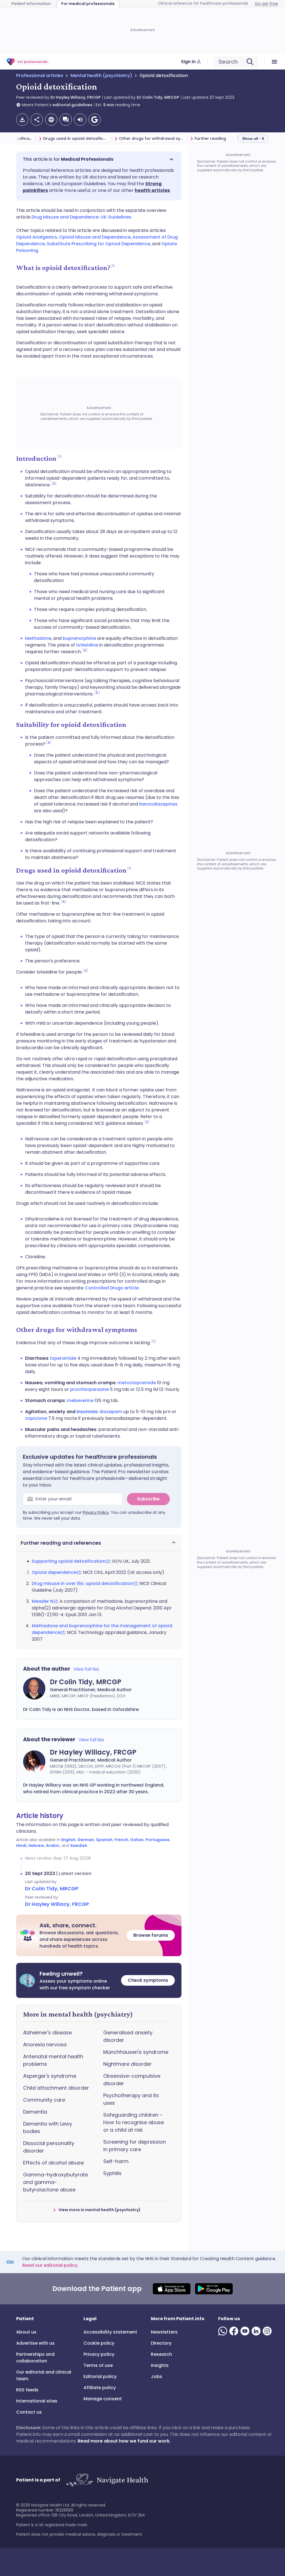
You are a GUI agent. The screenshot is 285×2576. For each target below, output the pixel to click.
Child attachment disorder (56, 2088)
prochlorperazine (89, 1389)
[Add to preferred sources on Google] (95, 120)
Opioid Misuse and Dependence (95, 237)
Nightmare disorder (127, 2064)
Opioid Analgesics (37, 237)
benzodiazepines (158, 804)
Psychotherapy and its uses (131, 2099)
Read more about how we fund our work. (124, 2441)
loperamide (63, 1358)
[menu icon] (275, 62)
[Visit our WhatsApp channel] (224, 2331)
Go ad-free (266, 4)
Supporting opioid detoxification (69, 1561)
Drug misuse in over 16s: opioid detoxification (82, 1583)
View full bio (86, 1669)
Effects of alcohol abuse (53, 2163)
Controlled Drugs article (112, 1288)
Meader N (42, 1601)
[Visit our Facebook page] (235, 2331)
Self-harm (116, 2161)
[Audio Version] (80, 120)
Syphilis (112, 2173)
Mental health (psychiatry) (101, 75)
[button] (99, 159)
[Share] (37, 120)
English (68, 1840)
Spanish (104, 1840)
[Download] (22, 120)
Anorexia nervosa (45, 2044)
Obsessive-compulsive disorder (132, 2080)
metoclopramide (137, 1383)
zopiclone (36, 1418)
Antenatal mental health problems (53, 2060)
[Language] (51, 120)
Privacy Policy (96, 1512)
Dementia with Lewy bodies (48, 2127)
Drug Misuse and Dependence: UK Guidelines (81, 217)
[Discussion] (66, 120)
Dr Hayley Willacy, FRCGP (76, 97)
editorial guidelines (73, 105)
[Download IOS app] (172, 2289)
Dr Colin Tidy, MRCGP (158, 97)
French (121, 1840)
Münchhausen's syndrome (136, 2052)
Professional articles (40, 75)
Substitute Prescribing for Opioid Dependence (98, 244)
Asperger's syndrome (50, 2076)
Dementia (35, 2112)
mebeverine (81, 1400)
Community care (44, 2100)
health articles (152, 190)
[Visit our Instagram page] (268, 2331)
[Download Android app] (214, 2289)
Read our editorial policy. (50, 2265)
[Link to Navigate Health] (107, 2480)
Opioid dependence (54, 1572)
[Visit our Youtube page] (246, 2331)
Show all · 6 (253, 138)
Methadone (38, 638)
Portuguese (158, 1840)
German (86, 1840)
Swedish (79, 1846)
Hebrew (36, 1846)
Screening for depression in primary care (135, 2146)
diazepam (111, 1412)
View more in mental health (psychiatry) (99, 2210)
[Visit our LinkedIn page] (257, 2331)
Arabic (53, 1846)
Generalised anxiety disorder (128, 2036)
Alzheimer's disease (47, 2033)
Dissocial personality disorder (49, 2147)
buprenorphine (79, 638)
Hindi (21, 1846)
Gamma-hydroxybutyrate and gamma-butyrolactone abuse (56, 2182)
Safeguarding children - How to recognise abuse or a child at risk (134, 2122)
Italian (137, 1840)
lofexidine (87, 645)
